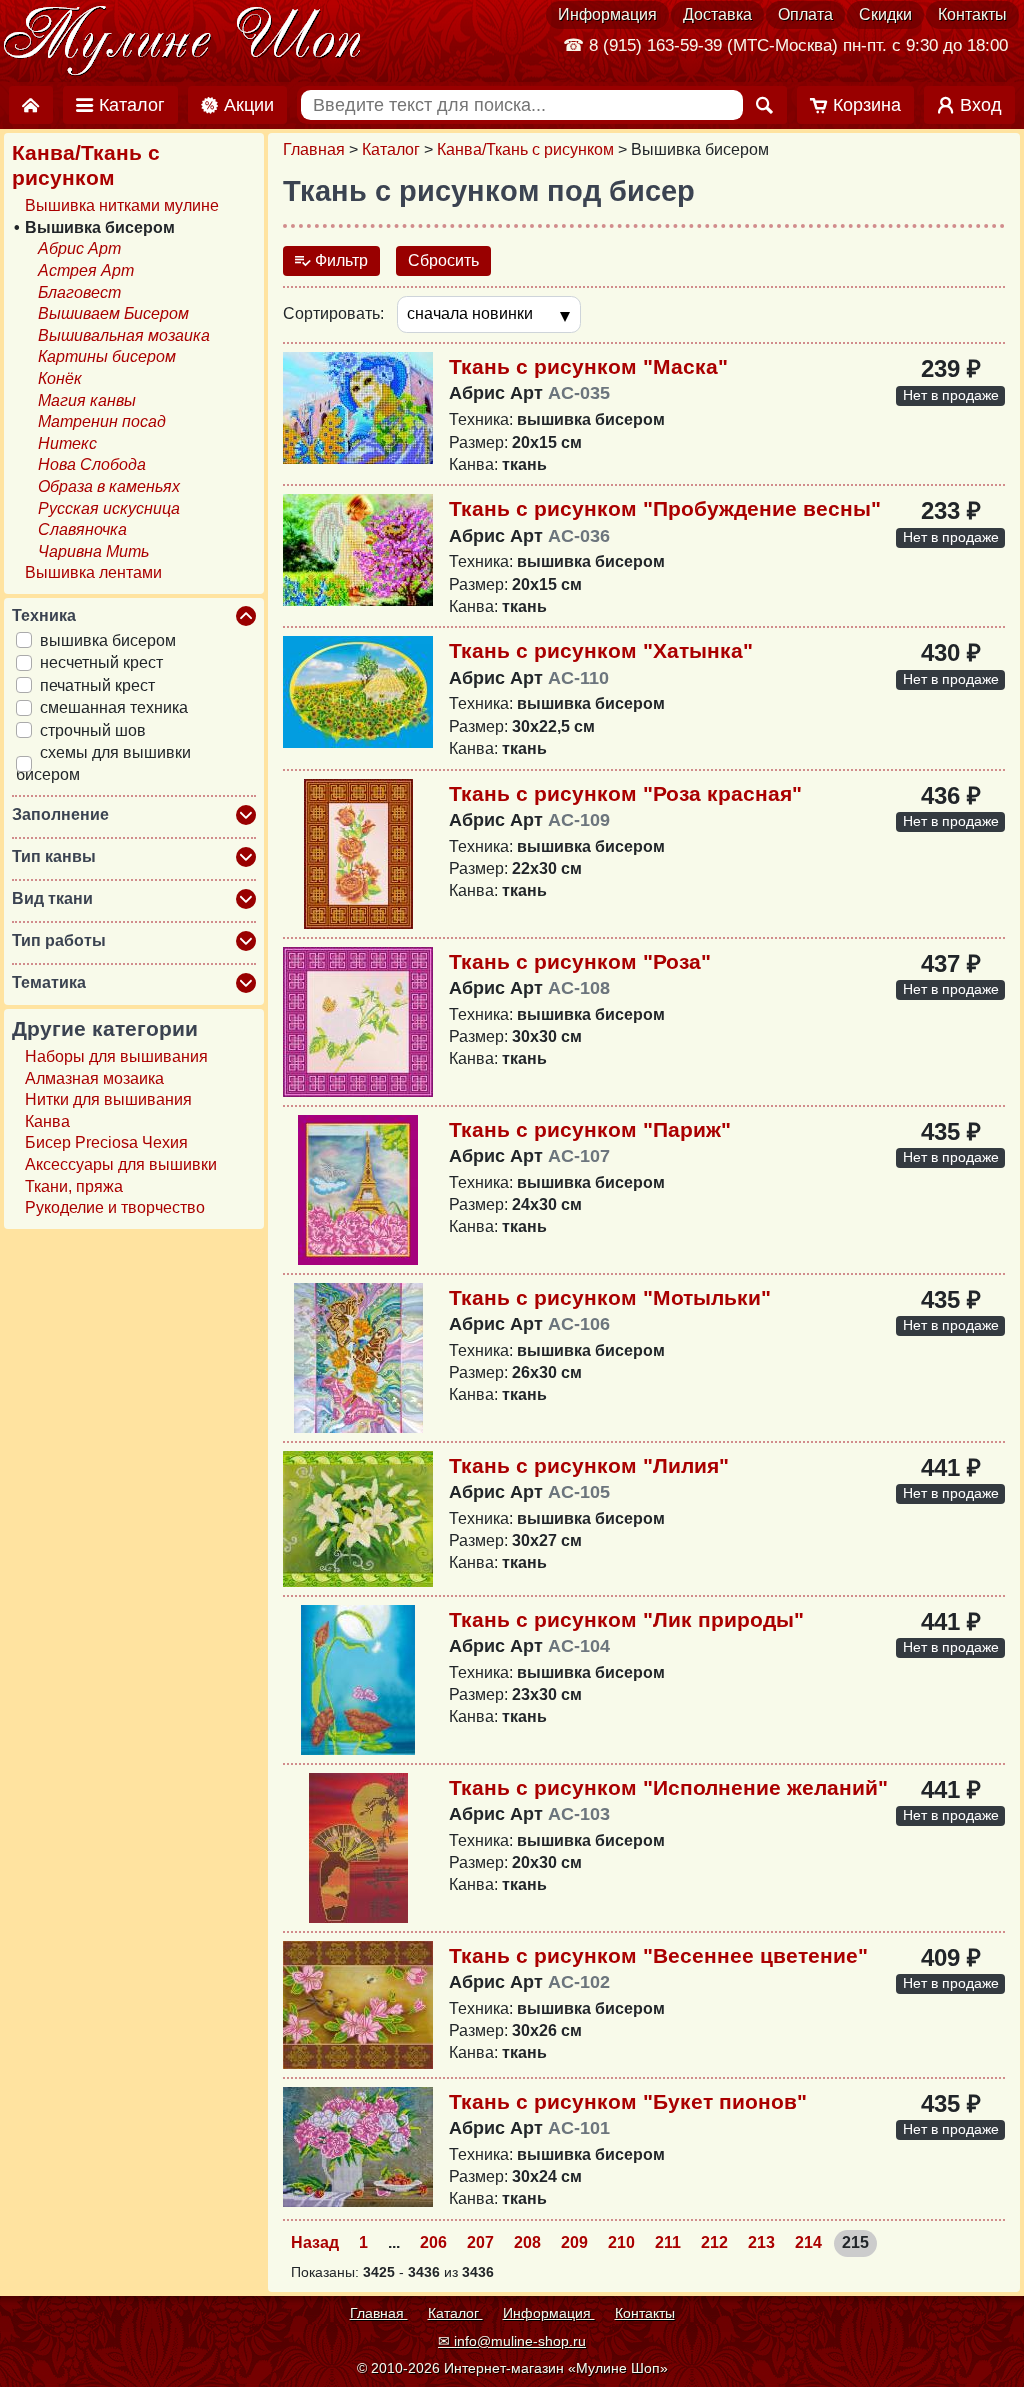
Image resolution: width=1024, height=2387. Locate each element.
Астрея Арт (86, 270)
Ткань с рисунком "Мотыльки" (610, 1297)
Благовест (79, 292)
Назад (315, 2242)
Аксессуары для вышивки (121, 1164)
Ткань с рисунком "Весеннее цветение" (658, 1955)
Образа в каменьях (109, 486)
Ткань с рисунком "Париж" (590, 1129)
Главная (314, 149)
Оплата (805, 14)
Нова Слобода (92, 464)
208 (527, 2242)
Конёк (60, 378)
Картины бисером (107, 356)
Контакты (972, 14)
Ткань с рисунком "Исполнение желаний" (668, 1787)
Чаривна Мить (93, 551)
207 (480, 2242)
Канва (47, 1121)
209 (574, 2242)
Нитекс (67, 443)
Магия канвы (87, 400)
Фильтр (339, 260)
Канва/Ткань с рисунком (525, 149)
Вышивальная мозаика (124, 335)
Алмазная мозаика (94, 1078)
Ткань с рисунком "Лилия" (589, 1465)
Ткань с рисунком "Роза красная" (625, 793)
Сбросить (443, 260)
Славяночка (82, 529)
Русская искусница (109, 508)
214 (808, 2242)
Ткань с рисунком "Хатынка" (601, 650)
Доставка (717, 14)
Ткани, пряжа (74, 1186)
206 (433, 2242)
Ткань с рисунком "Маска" (588, 366)
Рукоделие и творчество (115, 1207)
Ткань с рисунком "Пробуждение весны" (665, 508)
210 (621, 2242)
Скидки (885, 14)
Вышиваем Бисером (113, 313)
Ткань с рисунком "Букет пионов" (628, 2101)
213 (761, 2242)
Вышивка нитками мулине (122, 205)
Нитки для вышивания (108, 1099)
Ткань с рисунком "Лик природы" (626, 1619)
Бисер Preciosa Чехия (106, 1142)
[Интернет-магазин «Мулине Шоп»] (183, 42)
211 (668, 2242)
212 (714, 2242)
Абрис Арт (79, 248)
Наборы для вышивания (116, 1056)
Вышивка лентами (93, 572)
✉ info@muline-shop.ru (512, 2341)
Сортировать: (333, 313)
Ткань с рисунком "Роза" (580, 961)
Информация (607, 14)
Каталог (391, 149)
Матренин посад (102, 421)
